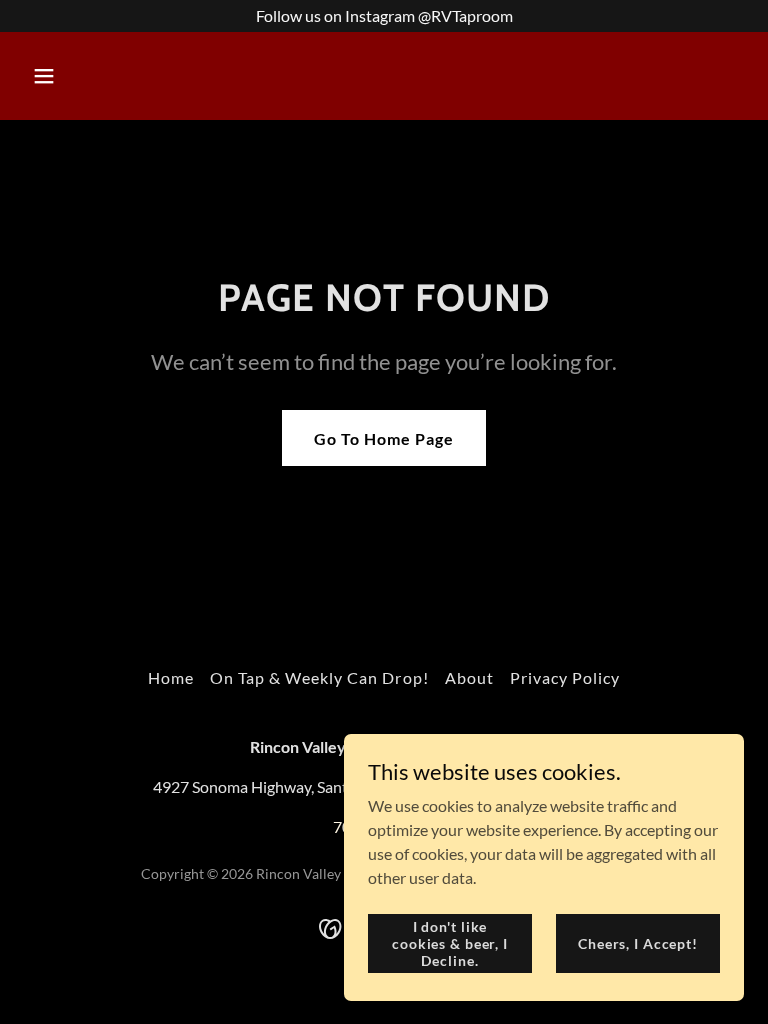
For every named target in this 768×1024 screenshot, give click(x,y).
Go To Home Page (384, 438)
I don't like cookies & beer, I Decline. (450, 942)
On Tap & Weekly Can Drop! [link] (319, 677)
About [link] (469, 677)
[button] (106, 76)
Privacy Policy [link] (565, 677)
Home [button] (171, 677)
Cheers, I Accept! (638, 942)
